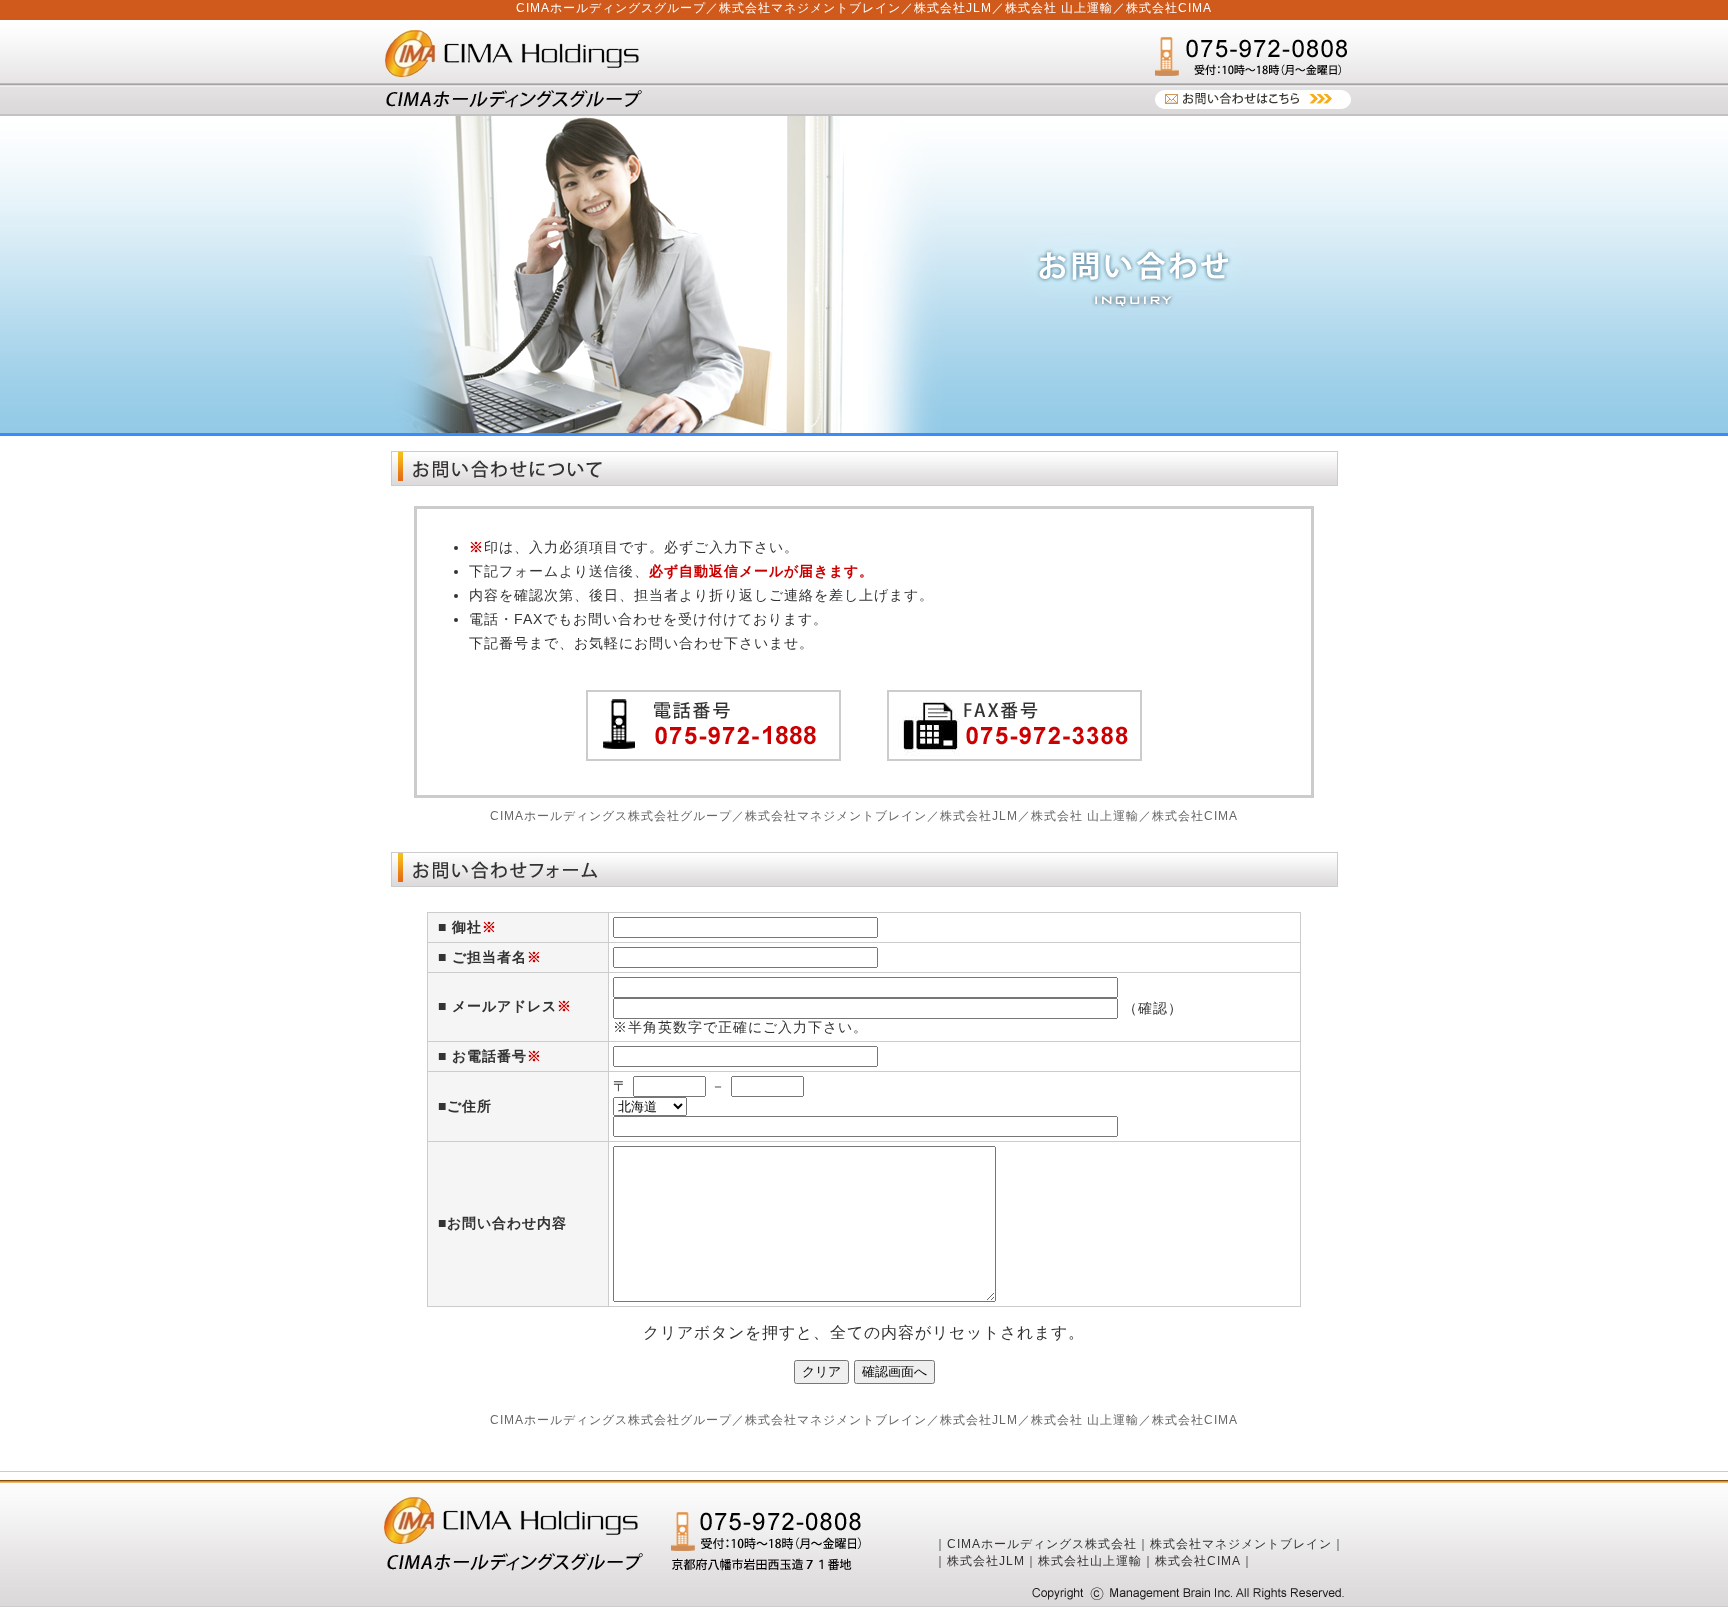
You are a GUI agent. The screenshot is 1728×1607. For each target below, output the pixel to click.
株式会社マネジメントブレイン (1241, 1544)
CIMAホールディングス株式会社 (1042, 1544)
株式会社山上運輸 (1090, 1561)
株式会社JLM (986, 1561)
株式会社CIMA (1198, 1561)
